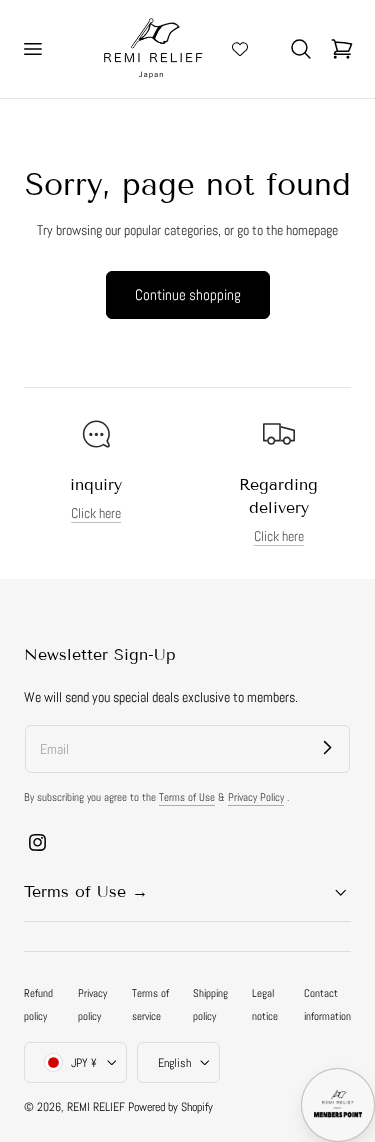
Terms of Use (187, 797)
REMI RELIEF (96, 1107)
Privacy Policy (256, 797)
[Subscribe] (327, 748)
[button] (32, 49)
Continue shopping (188, 294)
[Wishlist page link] (240, 49)
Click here (96, 513)
